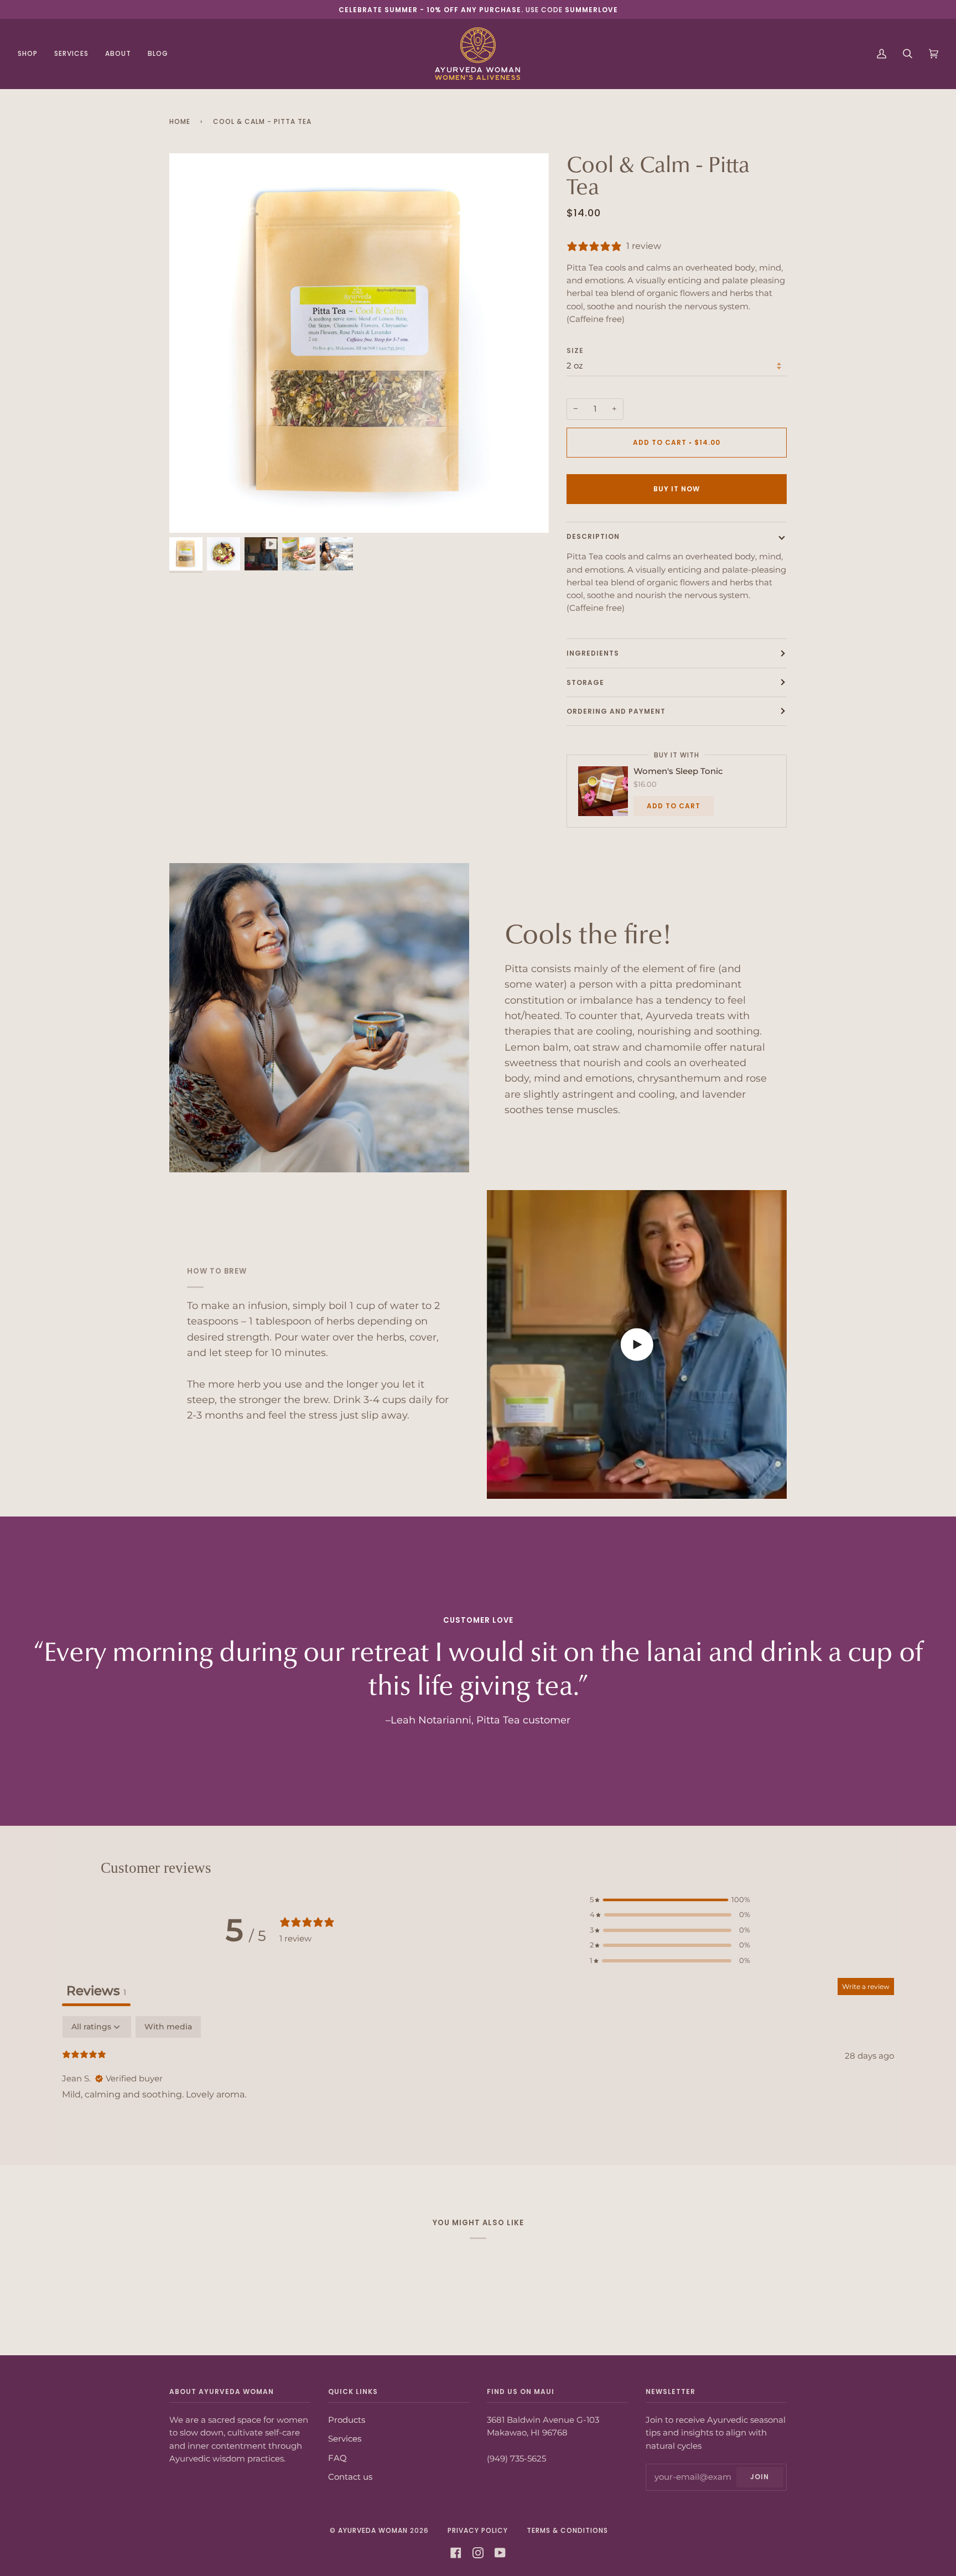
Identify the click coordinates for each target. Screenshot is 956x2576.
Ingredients (593, 653)
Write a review (866, 1986)
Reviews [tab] (96, 1991)
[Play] (359, 343)
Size (575, 350)
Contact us (350, 2477)
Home (180, 121)
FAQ (337, 2458)
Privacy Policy (478, 2530)
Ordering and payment (616, 711)
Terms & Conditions (567, 2530)
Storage (585, 682)
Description (593, 536)
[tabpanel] (478, 2088)
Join (760, 2477)
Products (347, 2420)
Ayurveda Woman (373, 2530)
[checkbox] (168, 2027)
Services (345, 2439)
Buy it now (677, 489)
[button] (670, 1900)
